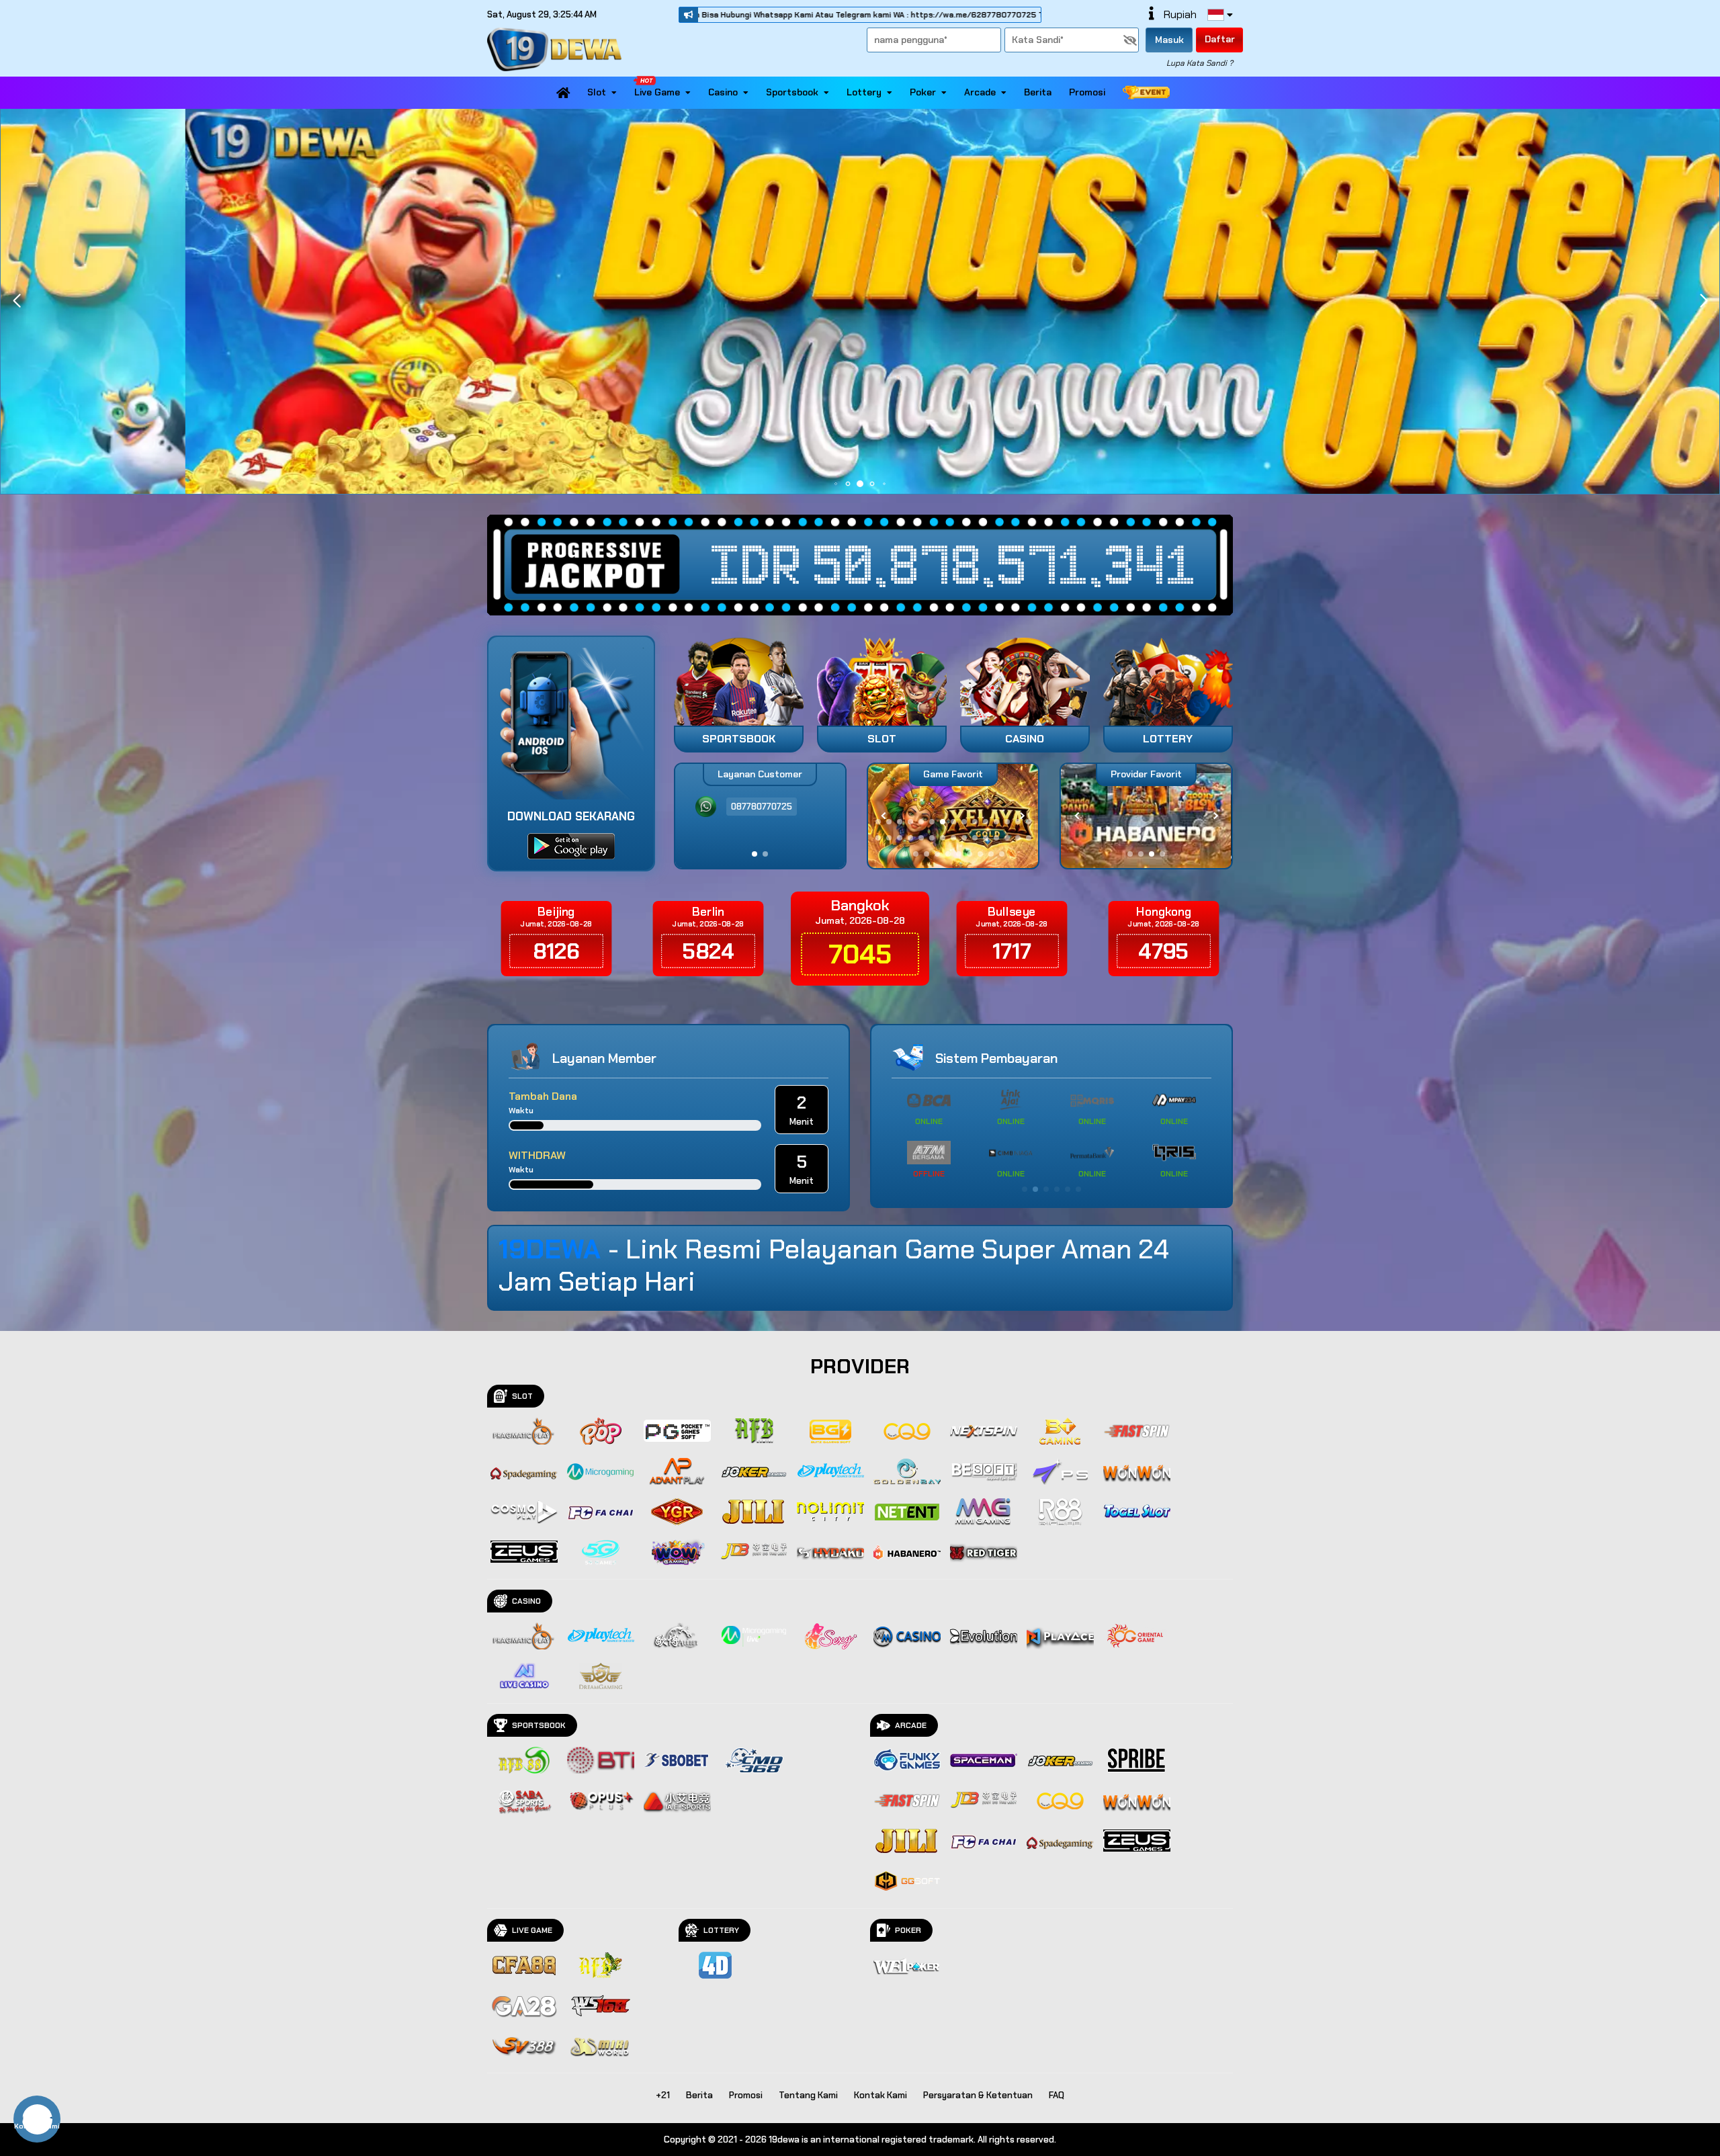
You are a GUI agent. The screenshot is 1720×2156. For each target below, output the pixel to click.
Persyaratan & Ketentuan (978, 2095)
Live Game (657, 92)
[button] (1704, 301)
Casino (723, 92)
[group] (1146, 816)
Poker (923, 92)
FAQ (1057, 2095)
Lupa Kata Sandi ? (1200, 63)
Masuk (1169, 40)
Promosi (1087, 92)
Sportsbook (792, 92)
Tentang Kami (808, 2095)
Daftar (1220, 39)
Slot (597, 92)
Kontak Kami (880, 2095)
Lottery (864, 92)
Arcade (980, 92)
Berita (1038, 92)
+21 (663, 2095)
